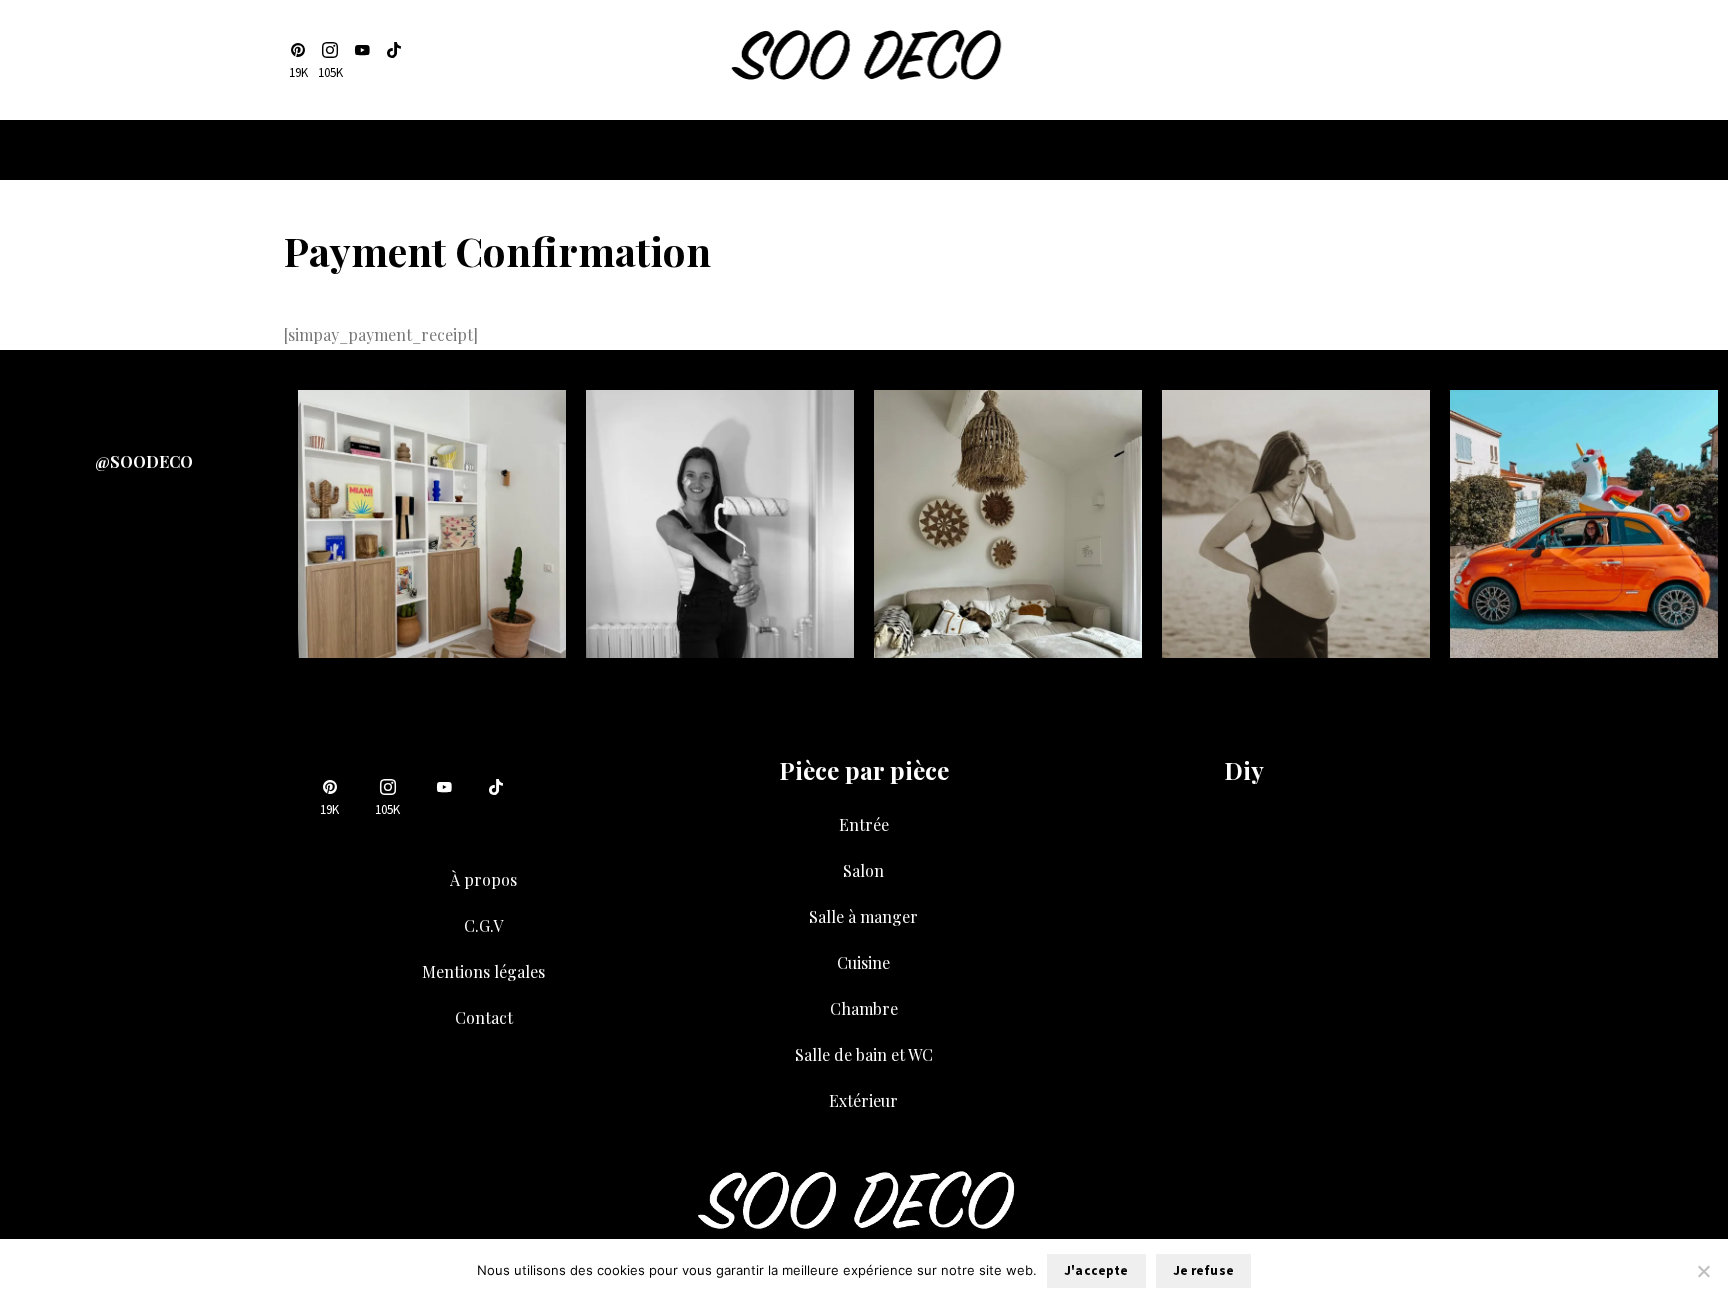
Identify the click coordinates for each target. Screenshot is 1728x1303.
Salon (863, 870)
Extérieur (863, 1100)
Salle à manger (863, 916)
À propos (483, 879)
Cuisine (863, 962)
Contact (484, 1017)
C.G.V (483, 925)
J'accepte (1096, 1270)
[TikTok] (394, 60)
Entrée (864, 824)
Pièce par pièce (864, 770)
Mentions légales (483, 971)
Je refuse (1203, 1270)
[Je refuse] (1703, 1271)
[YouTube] (362, 60)
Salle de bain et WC (864, 1054)
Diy (1244, 770)
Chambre (864, 1008)
